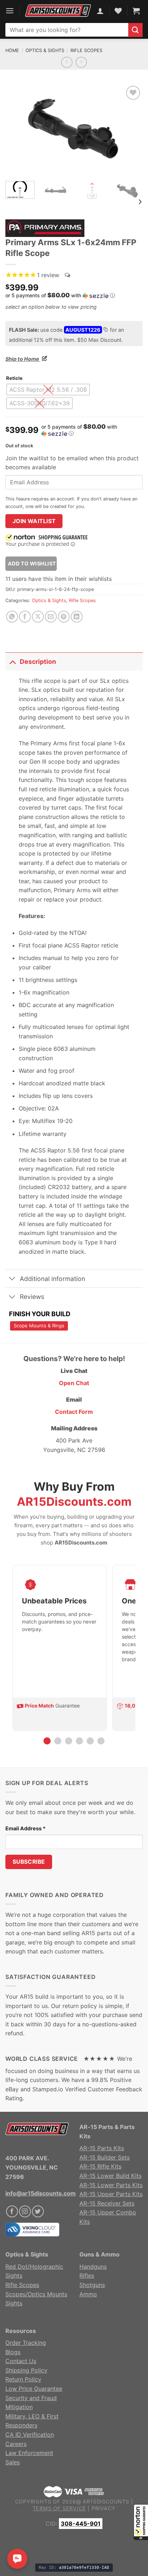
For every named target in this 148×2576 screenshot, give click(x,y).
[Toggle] (12, 662)
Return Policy (23, 2379)
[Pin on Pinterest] (64, 617)
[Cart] (136, 11)
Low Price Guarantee (34, 2389)
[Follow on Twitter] (38, 2211)
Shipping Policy (26, 2370)
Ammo (88, 2294)
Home (12, 50)
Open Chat (74, 1383)
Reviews (32, 1297)
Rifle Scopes (86, 50)
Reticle (14, 378)
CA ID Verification (30, 2435)
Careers (16, 2444)
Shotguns (92, 2285)
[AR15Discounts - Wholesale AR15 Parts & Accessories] (58, 11)
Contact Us (21, 2361)
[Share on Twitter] (38, 617)
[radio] (48, 390)
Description (38, 662)
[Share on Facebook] (25, 617)
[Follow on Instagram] (25, 2211)
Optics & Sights (45, 50)
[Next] (131, 130)
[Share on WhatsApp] (12, 617)
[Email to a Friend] (51, 617)
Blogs (13, 2352)
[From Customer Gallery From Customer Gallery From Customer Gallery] (74, 130)
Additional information (52, 1279)
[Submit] (135, 30)
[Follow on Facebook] (12, 2211)
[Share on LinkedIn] (77, 617)
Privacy (104, 2508)
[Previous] (17, 130)
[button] (141, 2522)
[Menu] (10, 11)
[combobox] (67, 30)
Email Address (26, 1828)
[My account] (100, 11)
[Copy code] (105, 330)
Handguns (93, 2267)
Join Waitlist (34, 521)
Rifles (87, 2275)
